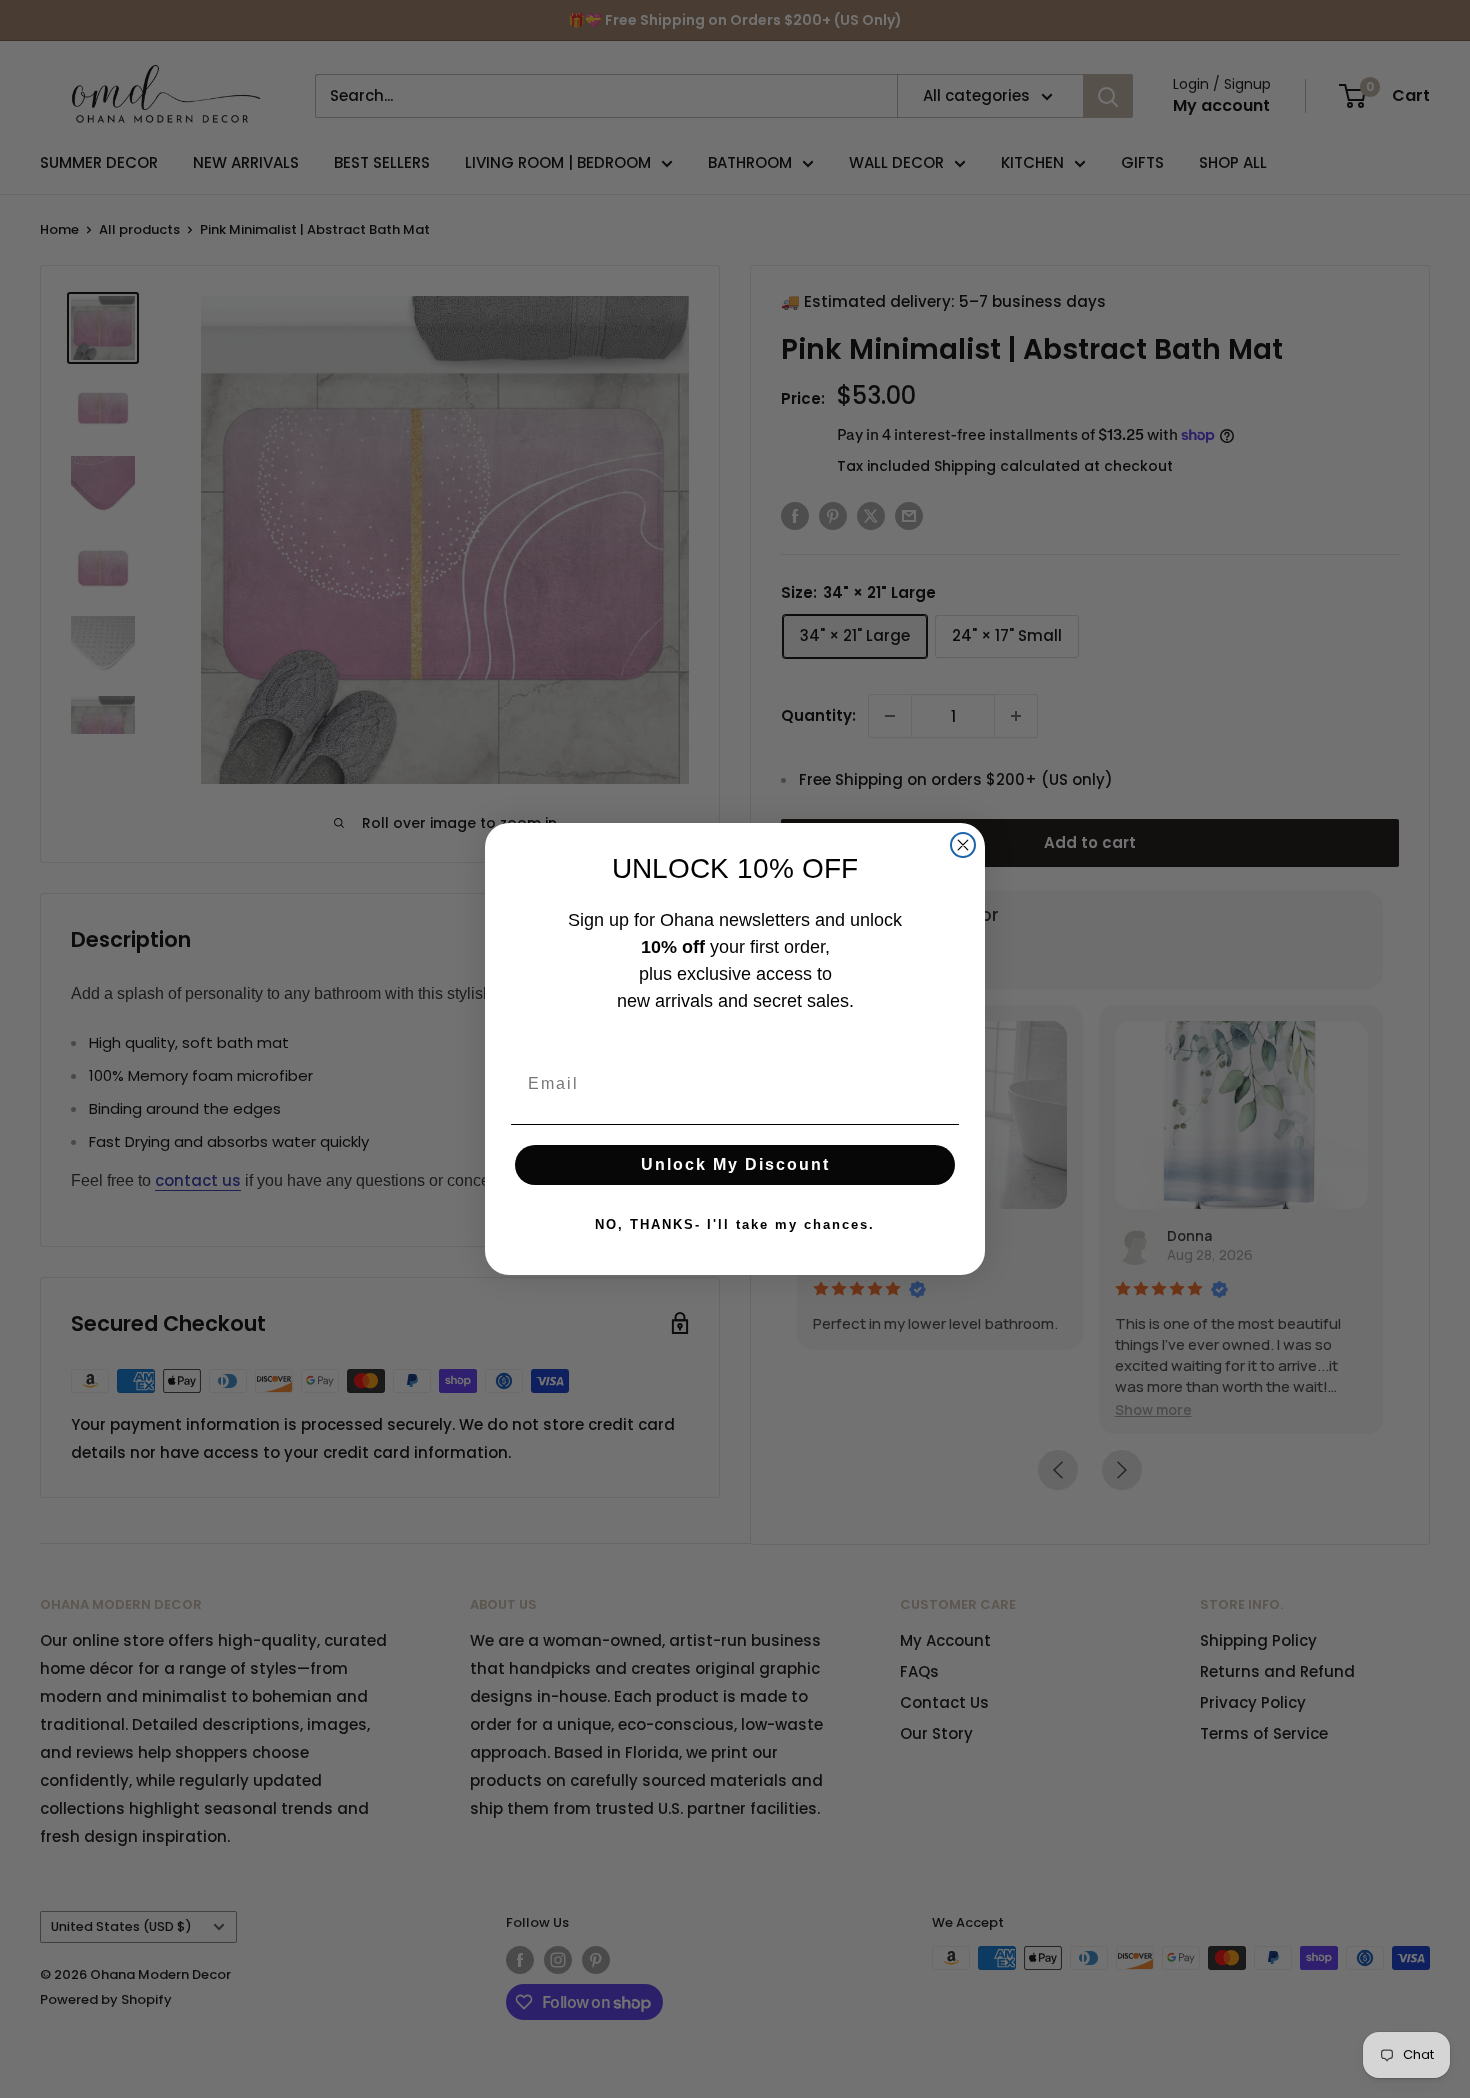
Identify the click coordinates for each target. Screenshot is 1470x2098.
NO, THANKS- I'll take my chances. (735, 1224)
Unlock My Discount (735, 1164)
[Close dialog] (963, 845)
